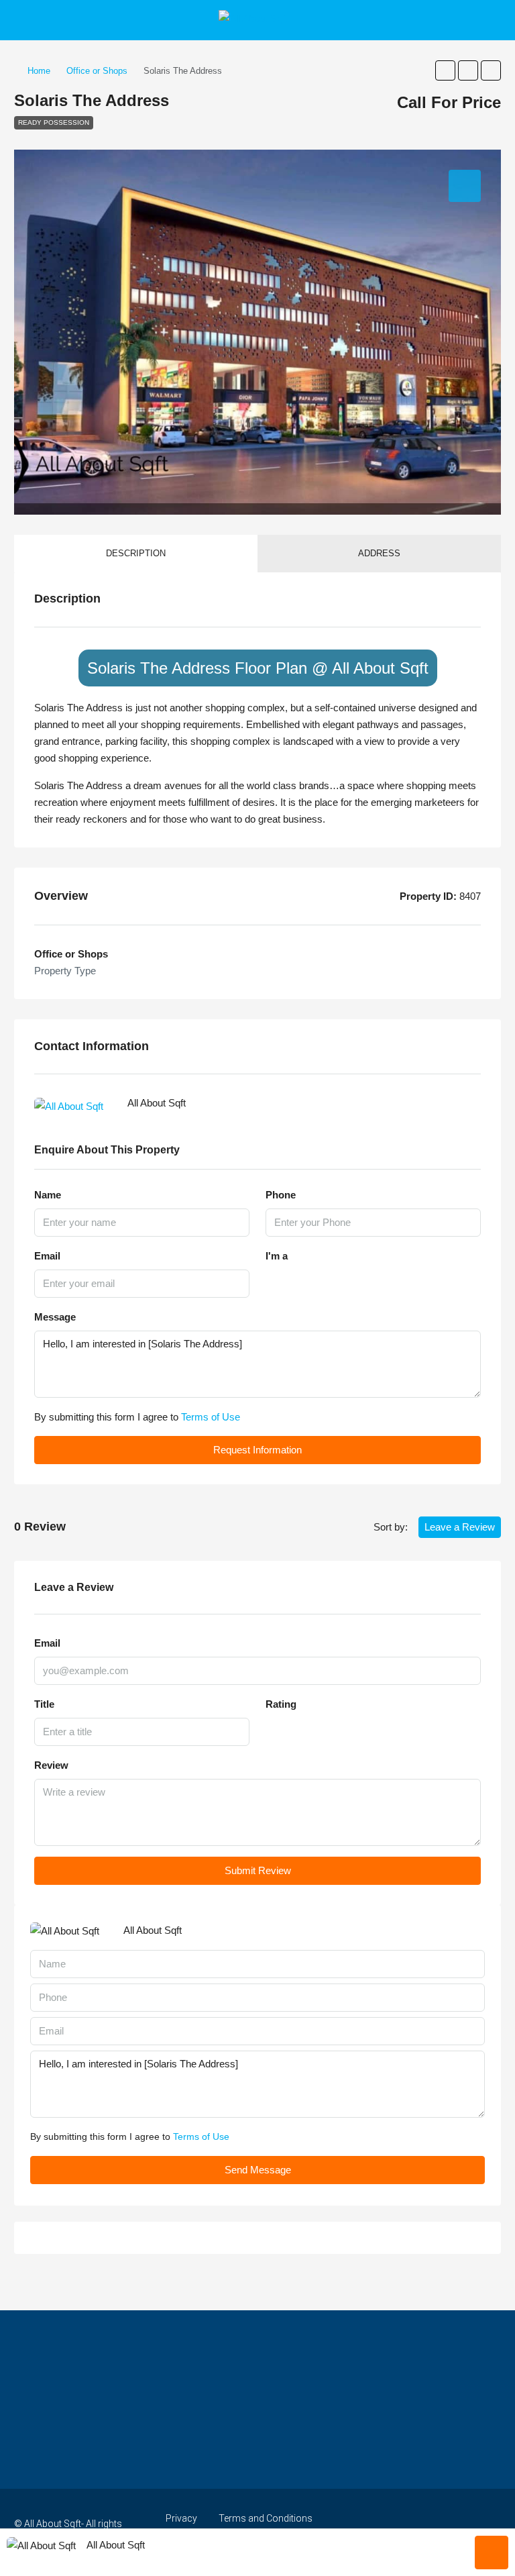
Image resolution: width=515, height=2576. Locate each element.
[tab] (465, 186)
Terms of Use (211, 1417)
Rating (281, 1704)
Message (55, 1317)
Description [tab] (136, 553)
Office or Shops (97, 71)
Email (47, 1256)
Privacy (181, 2518)
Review (51, 1765)
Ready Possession (54, 122)
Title (44, 1704)
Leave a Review (460, 1527)
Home (39, 71)
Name (48, 1195)
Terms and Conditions (266, 2518)
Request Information (257, 1450)
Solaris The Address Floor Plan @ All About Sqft (258, 668)
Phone (281, 1195)
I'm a (277, 1256)
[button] (445, 70)
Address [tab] (379, 553)
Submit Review (258, 1870)
